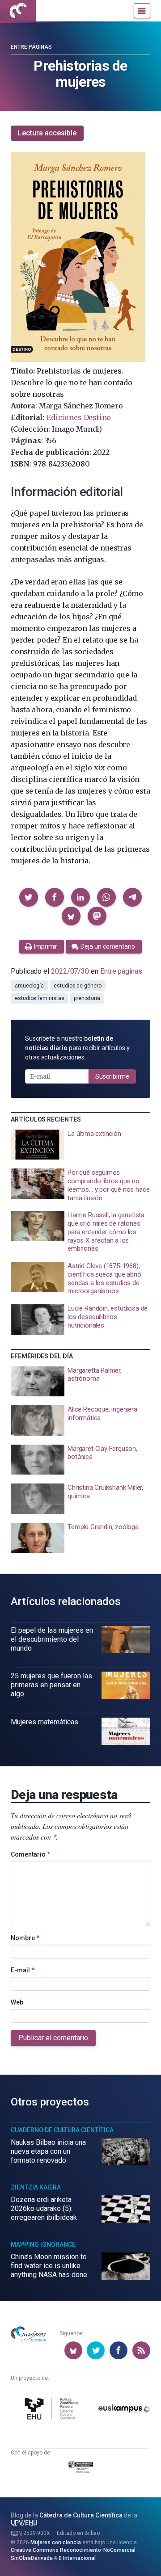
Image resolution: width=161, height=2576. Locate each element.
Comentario (30, 1854)
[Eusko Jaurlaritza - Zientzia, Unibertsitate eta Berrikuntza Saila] (80, 2468)
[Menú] (142, 11)
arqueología (29, 986)
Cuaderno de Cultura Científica (62, 2130)
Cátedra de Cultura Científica (81, 2515)
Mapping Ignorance (43, 2244)
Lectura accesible (47, 133)
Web (17, 2002)
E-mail (23, 1970)
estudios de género (78, 986)
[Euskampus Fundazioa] (124, 2410)
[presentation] (80, 1145)
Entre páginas (31, 47)
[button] (29, 897)
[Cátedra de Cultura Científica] (53, 2410)
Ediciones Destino (79, 417)
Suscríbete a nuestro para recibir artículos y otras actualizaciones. (77, 1048)
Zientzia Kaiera (36, 2187)
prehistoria (87, 998)
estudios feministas (39, 998)
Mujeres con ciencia (56, 2542)
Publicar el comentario (53, 2038)
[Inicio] (18, 11)
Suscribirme (112, 1076)
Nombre (25, 1938)
